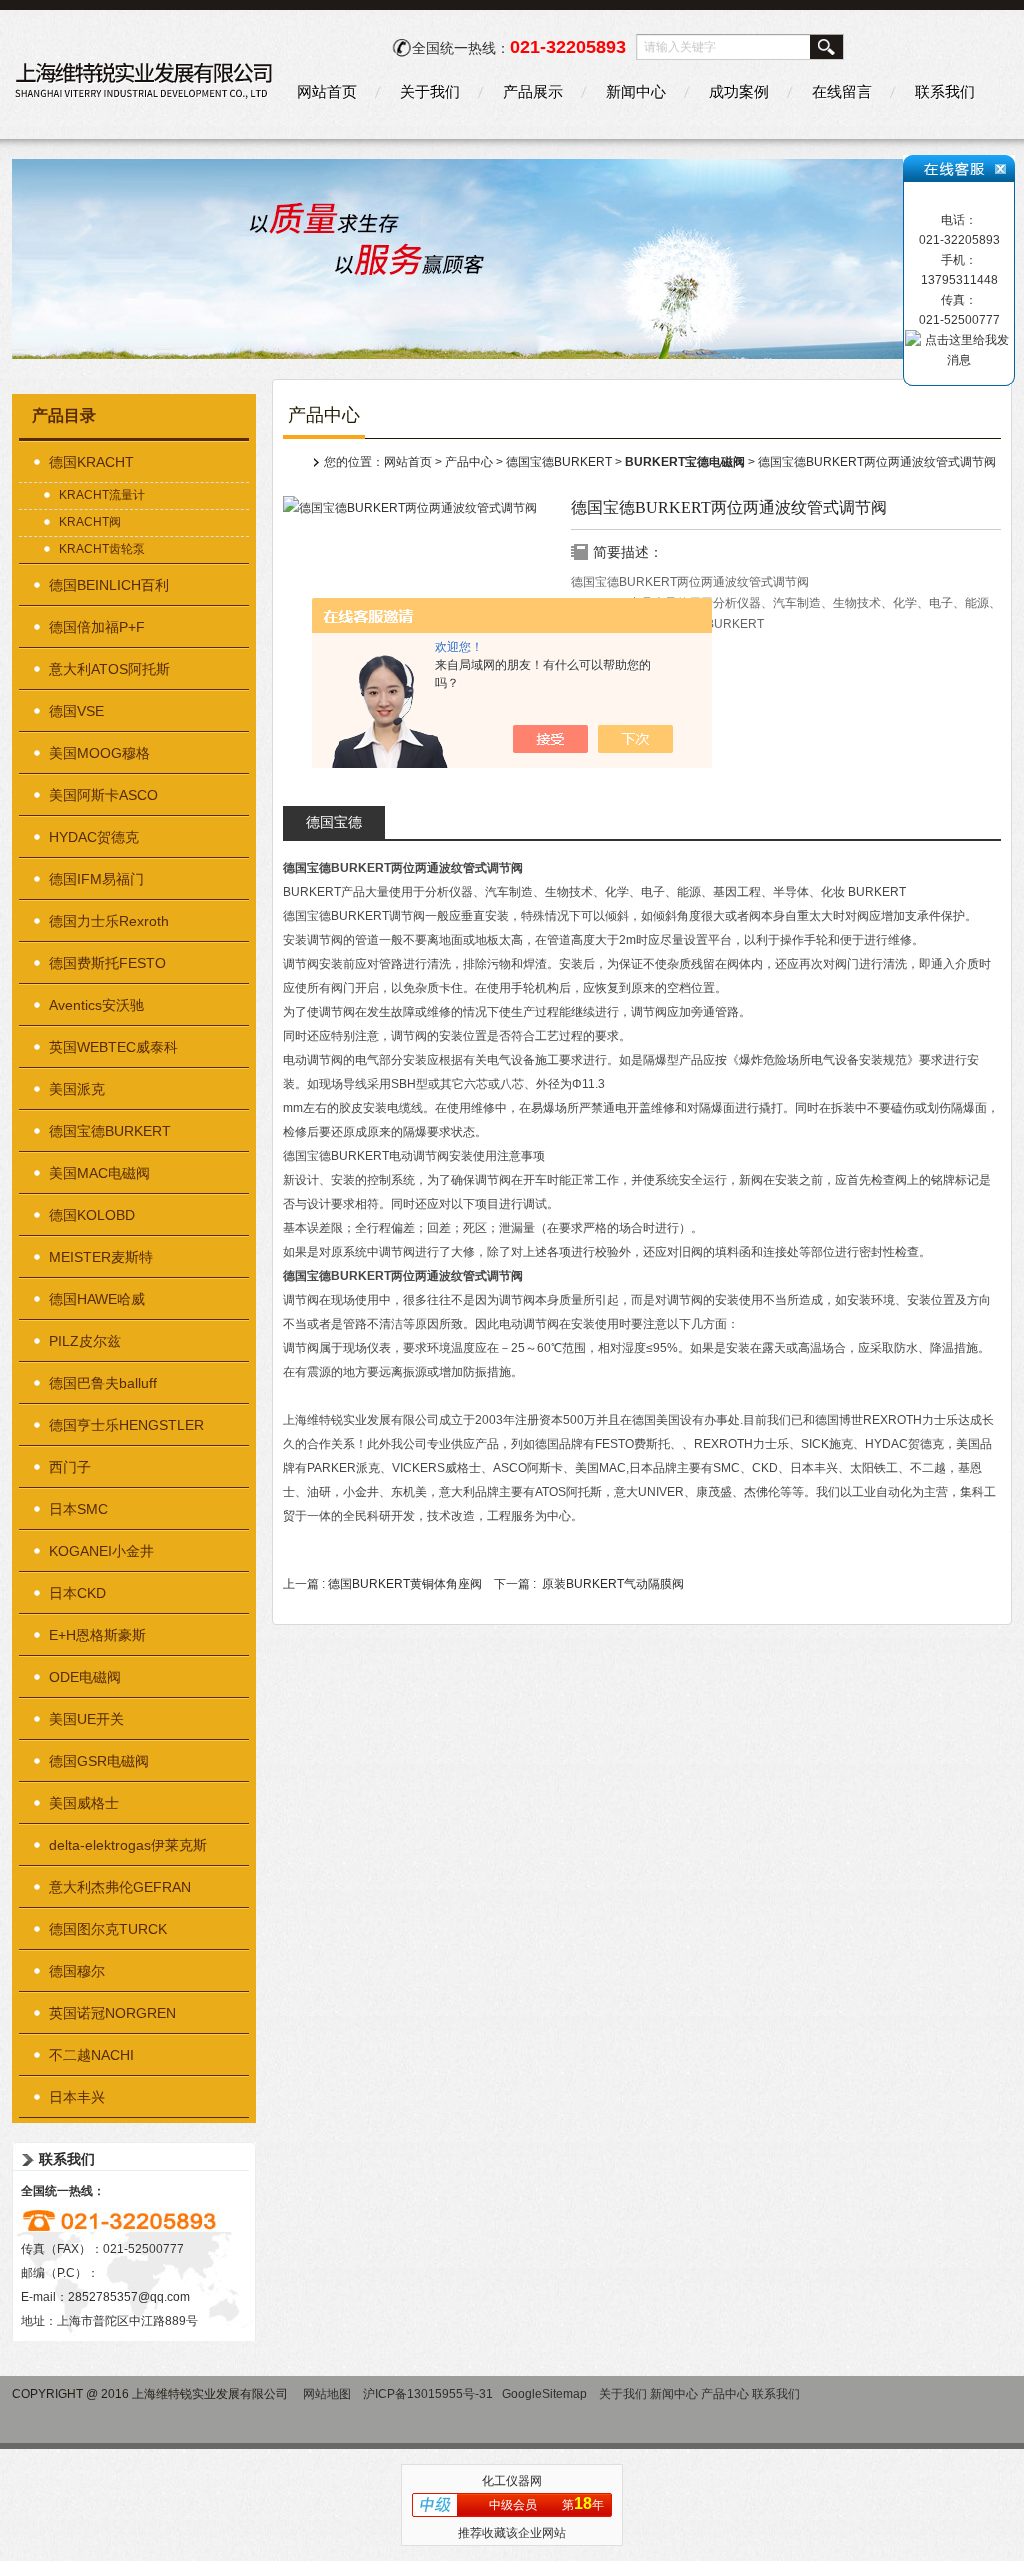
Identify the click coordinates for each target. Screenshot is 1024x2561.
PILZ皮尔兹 (85, 1341)
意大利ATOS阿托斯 (109, 669)
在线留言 (842, 91)
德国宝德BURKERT (110, 1131)
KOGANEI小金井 (101, 1551)
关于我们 (430, 91)
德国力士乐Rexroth (109, 921)
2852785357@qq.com (129, 2297)
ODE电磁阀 (85, 1677)
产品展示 (533, 91)
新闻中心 (636, 91)
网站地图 (327, 2394)
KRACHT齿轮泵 (102, 549)
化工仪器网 (512, 2481)
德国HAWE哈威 (97, 1299)
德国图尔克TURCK (108, 1929)
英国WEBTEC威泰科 (113, 1047)
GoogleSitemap (544, 2394)
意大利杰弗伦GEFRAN (120, 1887)
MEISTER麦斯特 (101, 1257)
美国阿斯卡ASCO (103, 795)
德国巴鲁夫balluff (103, 1383)
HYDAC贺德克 (94, 837)
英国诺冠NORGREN (112, 2013)
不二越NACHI (91, 2055)
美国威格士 (84, 1803)
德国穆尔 (77, 1971)
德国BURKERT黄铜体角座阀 (405, 1584)
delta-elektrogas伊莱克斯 (128, 1845)
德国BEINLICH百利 (109, 585)
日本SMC (78, 1509)
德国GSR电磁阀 (99, 1761)
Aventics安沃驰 (96, 1005)
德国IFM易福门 (96, 879)
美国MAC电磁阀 (99, 1173)
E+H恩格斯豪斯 (97, 1635)
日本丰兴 (77, 2097)
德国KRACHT (91, 462)
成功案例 (739, 91)
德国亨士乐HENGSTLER (126, 1425)
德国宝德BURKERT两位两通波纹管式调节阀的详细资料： (334, 826)
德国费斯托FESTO (107, 963)
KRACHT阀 (90, 522)
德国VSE (76, 711)
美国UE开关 (86, 1719)
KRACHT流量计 (102, 495)
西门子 (70, 1467)
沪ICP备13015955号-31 (428, 2394)
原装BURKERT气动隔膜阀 (613, 1584)
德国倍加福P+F (97, 627)
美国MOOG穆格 (99, 753)
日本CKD (77, 1593)
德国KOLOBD (92, 1215)
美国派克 (77, 1089)
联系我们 (945, 91)
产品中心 (469, 462)
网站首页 (327, 91)
